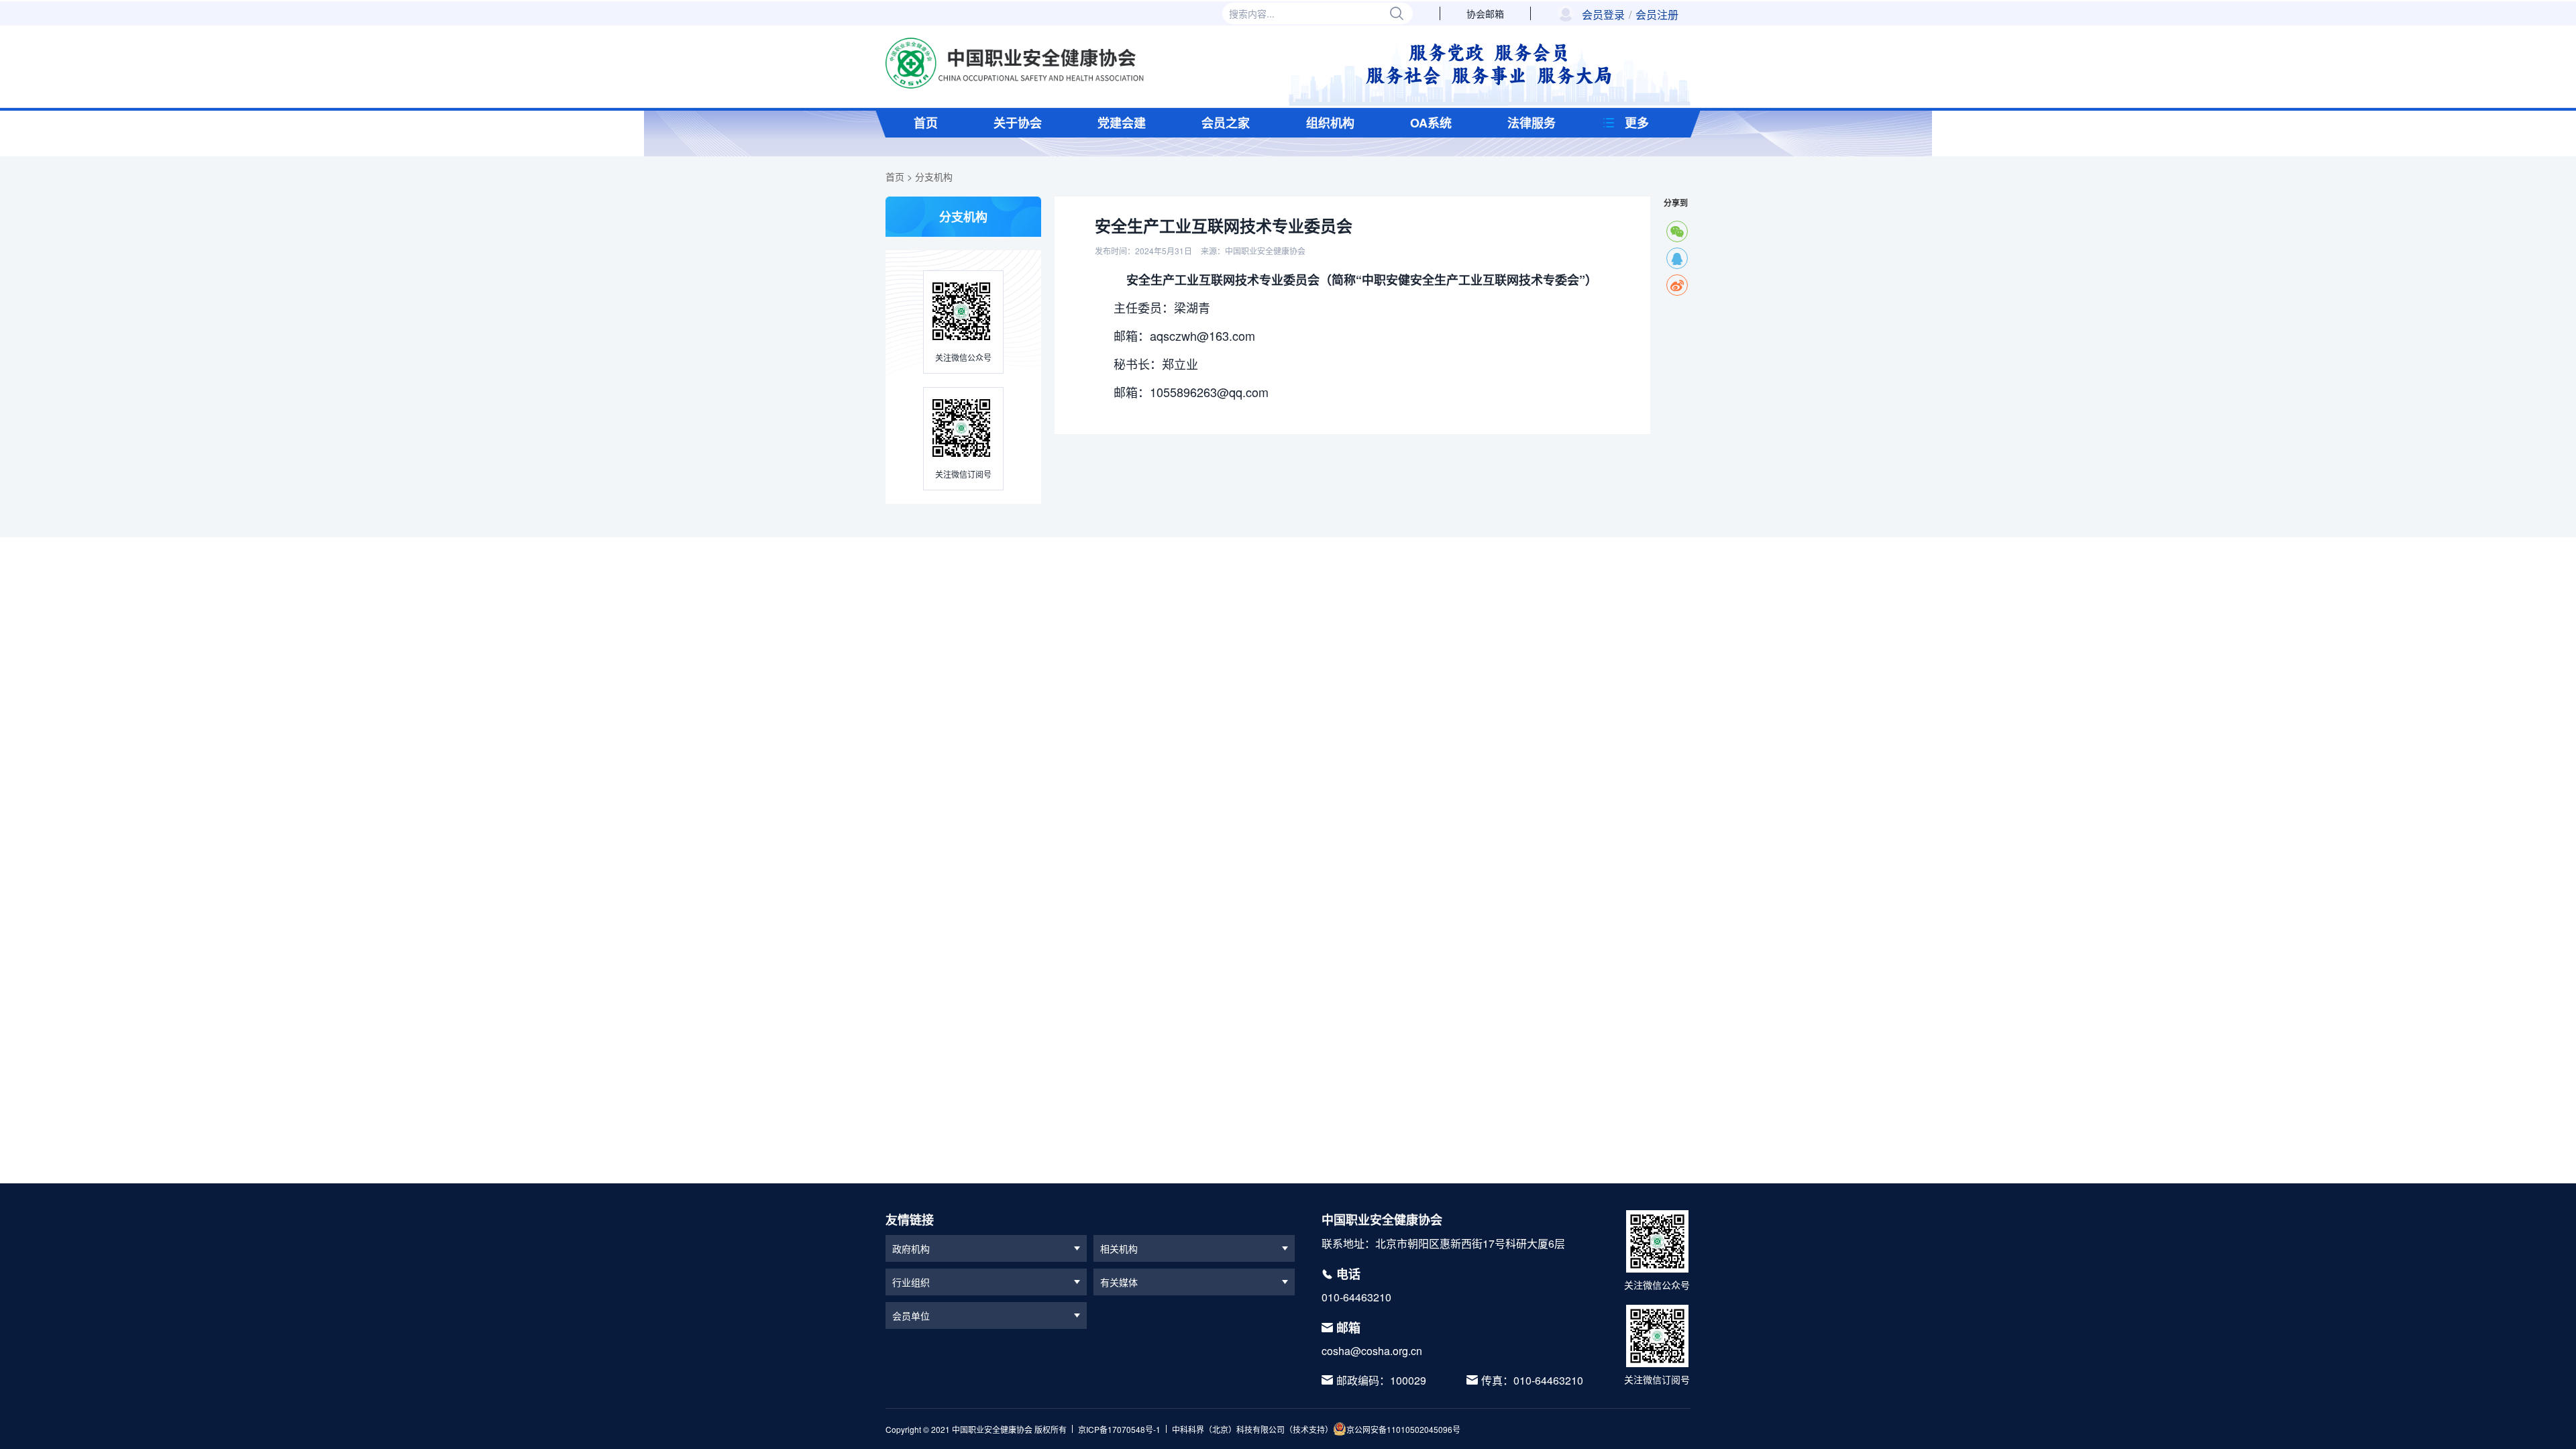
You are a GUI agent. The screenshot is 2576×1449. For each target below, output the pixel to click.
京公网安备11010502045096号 (1403, 1429)
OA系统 (1431, 123)
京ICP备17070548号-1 (1119, 1429)
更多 (1637, 123)
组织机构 (1330, 123)
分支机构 (934, 176)
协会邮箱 (1485, 13)
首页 (926, 123)
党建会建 (1122, 123)
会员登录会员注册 (1630, 15)
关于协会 (1018, 123)
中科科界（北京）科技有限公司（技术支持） (1252, 1429)
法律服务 (1532, 123)
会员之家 (1226, 123)
